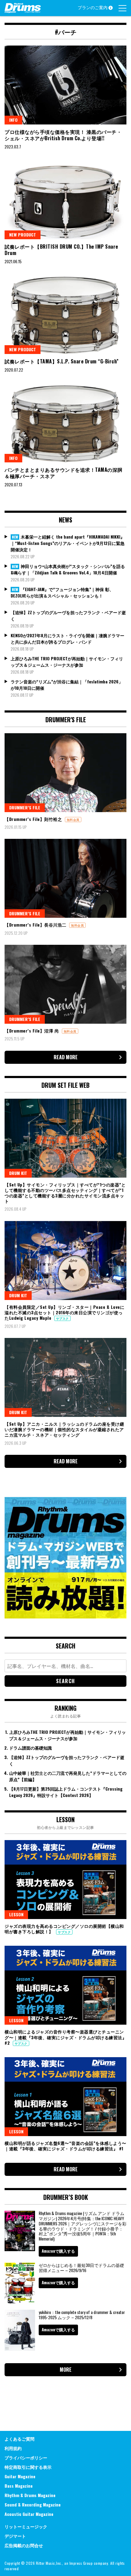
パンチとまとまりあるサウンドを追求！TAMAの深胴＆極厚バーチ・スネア (64, 473)
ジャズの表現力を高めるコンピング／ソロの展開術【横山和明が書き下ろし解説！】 (64, 1929)
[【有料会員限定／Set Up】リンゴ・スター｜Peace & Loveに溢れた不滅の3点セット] (65, 1261)
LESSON (16, 1914)
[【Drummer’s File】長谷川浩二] (65, 878)
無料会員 (73, 820)
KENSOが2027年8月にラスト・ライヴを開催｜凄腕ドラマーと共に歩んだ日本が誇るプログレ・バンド (67, 638)
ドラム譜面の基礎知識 (30, 1748)
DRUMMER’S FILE (25, 807)
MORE (66, 2370)
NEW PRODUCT (23, 235)
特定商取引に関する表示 (28, 2467)
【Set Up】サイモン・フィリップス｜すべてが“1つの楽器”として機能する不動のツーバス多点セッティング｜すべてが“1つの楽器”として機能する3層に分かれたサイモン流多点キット (65, 1193)
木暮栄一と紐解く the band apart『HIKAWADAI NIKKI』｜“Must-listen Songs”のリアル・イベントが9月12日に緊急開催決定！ (68, 543)
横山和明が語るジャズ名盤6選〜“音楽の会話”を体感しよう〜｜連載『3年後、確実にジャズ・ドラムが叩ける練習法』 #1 (65, 2146)
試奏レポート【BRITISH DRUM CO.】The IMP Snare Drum (61, 250)
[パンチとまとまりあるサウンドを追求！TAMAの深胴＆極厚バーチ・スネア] (65, 423)
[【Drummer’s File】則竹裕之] (65, 773)
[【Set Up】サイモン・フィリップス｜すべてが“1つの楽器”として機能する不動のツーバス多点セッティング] (65, 1138)
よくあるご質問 (19, 2439)
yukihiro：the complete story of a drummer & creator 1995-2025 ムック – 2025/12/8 (82, 2315)
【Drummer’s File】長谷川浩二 (36, 925)
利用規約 (13, 2448)
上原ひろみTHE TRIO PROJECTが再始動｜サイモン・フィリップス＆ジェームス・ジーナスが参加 (67, 662)
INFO (13, 120)
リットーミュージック (26, 2526)
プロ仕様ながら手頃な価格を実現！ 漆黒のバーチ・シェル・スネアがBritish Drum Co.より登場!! (63, 135)
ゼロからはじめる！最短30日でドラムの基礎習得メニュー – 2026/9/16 (81, 2268)
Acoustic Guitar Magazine (29, 2514)
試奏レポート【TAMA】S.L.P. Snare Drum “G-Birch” (62, 361)
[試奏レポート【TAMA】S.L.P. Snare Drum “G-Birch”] (65, 315)
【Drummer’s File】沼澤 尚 (32, 1031)
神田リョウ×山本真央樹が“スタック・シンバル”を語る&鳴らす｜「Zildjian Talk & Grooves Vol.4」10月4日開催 (68, 569)
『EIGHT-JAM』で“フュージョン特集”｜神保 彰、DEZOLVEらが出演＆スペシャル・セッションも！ (62, 592)
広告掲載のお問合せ (24, 2545)
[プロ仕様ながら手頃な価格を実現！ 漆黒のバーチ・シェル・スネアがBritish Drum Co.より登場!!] (65, 85)
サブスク (62, 1318)
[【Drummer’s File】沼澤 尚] (65, 984)
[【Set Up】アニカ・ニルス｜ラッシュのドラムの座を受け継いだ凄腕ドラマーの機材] (65, 1377)
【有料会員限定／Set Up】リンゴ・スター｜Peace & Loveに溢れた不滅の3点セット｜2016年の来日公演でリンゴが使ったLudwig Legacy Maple (64, 1312)
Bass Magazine (19, 2486)
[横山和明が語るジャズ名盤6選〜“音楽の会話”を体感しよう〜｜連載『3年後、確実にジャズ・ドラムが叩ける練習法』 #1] (65, 2097)
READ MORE (66, 1057)
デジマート (15, 2536)
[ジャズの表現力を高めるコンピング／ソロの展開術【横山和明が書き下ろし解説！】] (65, 1880)
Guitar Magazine (20, 2476)
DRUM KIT (18, 1173)
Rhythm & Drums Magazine (30, 2495)
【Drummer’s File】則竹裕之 (34, 819)
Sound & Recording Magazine (33, 2505)
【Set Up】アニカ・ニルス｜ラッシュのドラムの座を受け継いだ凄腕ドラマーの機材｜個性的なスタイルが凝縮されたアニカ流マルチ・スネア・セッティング (64, 1429)
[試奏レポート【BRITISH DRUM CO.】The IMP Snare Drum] (65, 200)
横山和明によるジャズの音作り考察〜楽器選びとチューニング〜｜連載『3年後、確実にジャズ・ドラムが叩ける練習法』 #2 (65, 2037)
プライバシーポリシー (26, 2457)
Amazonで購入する (58, 2251)
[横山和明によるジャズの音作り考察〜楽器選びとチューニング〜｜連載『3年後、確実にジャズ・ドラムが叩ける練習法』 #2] (65, 1985)
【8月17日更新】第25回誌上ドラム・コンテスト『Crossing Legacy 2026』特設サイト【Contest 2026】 (66, 1792)
